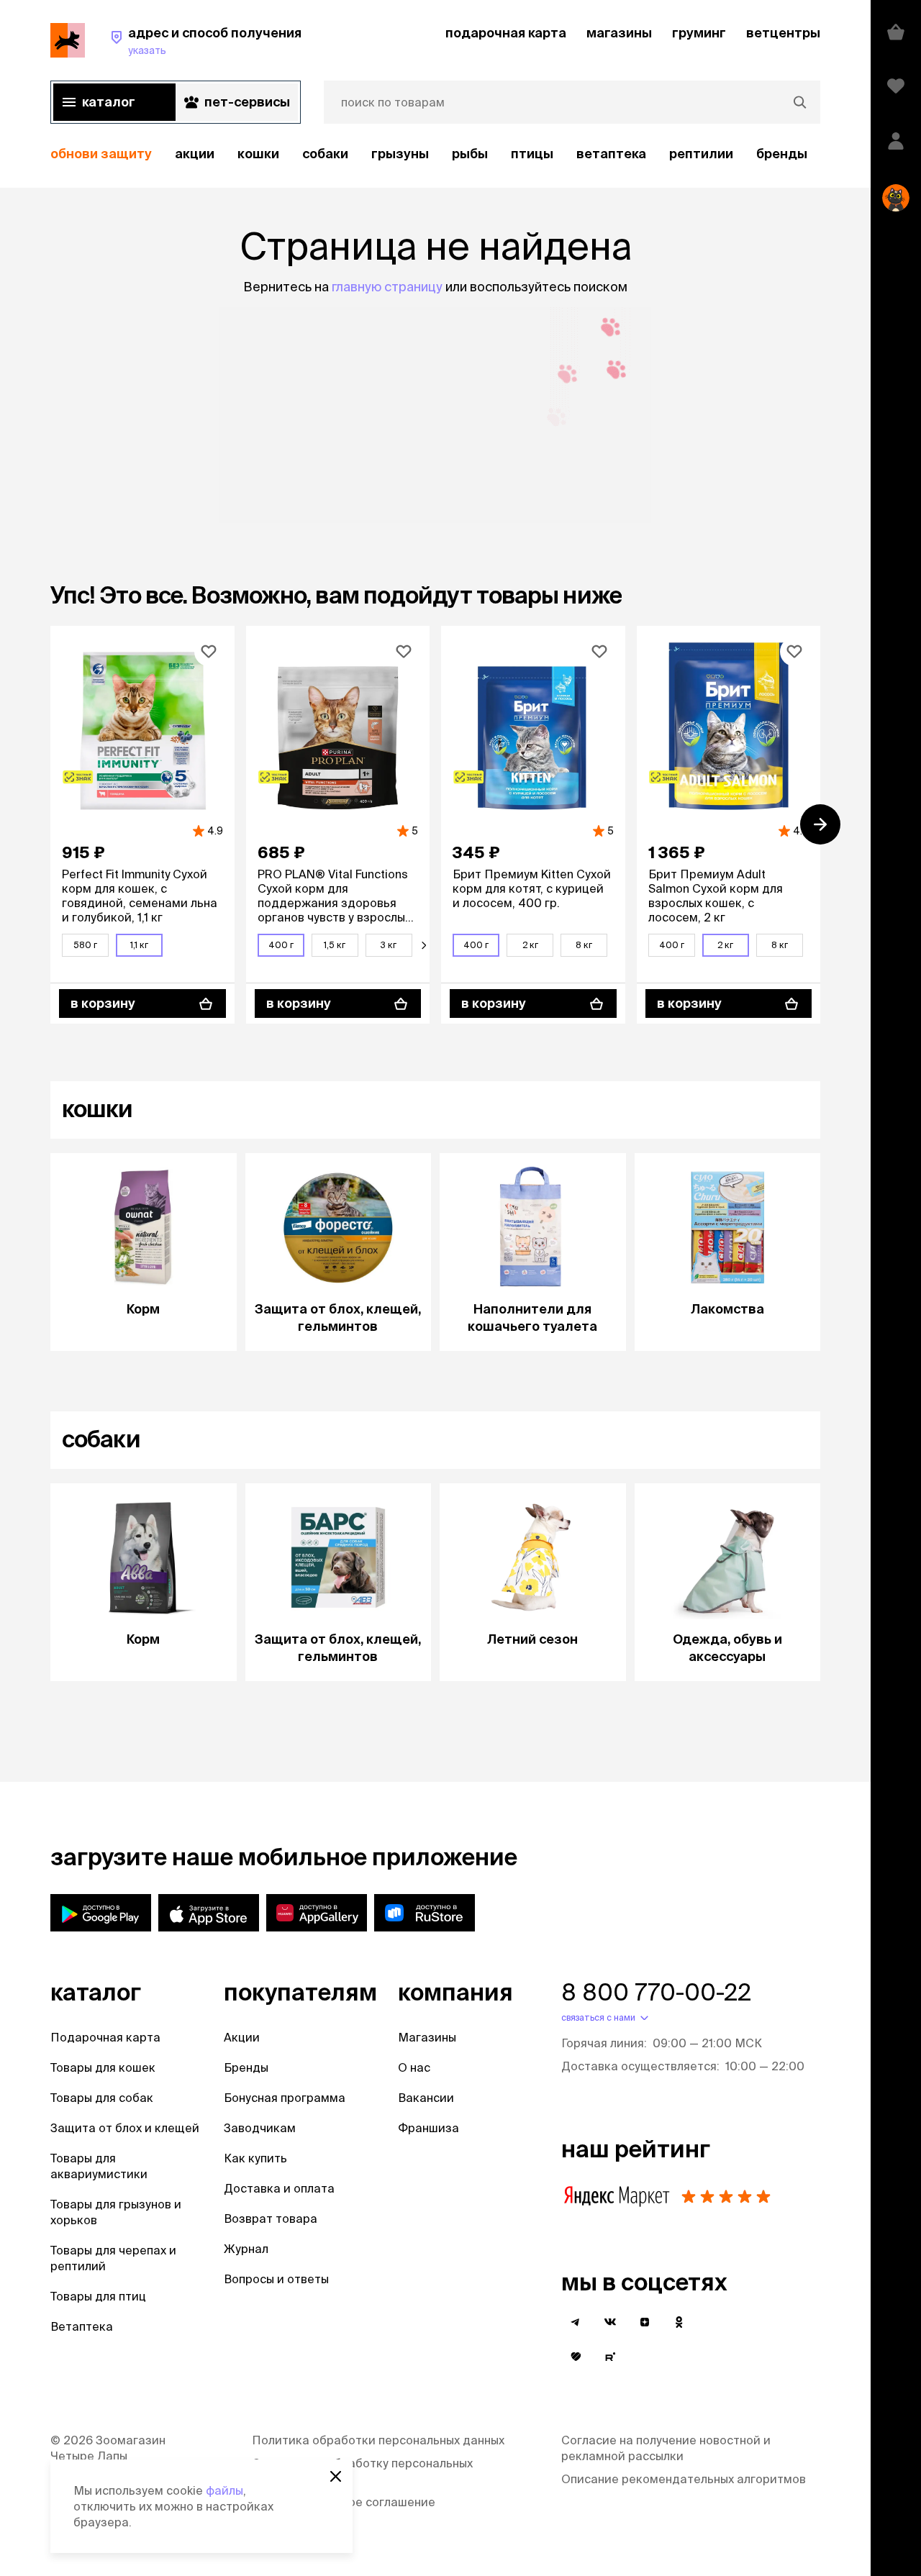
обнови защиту (101, 154)
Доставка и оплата (279, 2188)
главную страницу (387, 287)
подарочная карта (506, 33)
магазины (619, 33)
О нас (414, 2067)
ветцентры (783, 33)
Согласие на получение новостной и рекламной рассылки (666, 2448)
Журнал (246, 2249)
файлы (224, 2490)
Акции (242, 2037)
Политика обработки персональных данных (378, 2440)
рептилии (701, 154)
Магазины (427, 2037)
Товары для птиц (98, 2296)
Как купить (255, 2158)
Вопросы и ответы (276, 2279)
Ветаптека (611, 154)
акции (195, 154)
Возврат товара (271, 2218)
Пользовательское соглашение (344, 2502)
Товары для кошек (103, 2067)
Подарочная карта (105, 2037)
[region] (435, 154)
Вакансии (426, 2098)
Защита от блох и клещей (125, 2128)
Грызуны (400, 154)
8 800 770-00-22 (656, 1992)
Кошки (258, 154)
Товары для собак (102, 2098)
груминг (699, 33)
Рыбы (470, 154)
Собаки (325, 154)
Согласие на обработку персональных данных (362, 2471)
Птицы (532, 154)
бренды (782, 154)
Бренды (246, 2067)
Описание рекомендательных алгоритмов (684, 2479)
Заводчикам (260, 2128)
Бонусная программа (285, 2098)
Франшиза (428, 2128)
